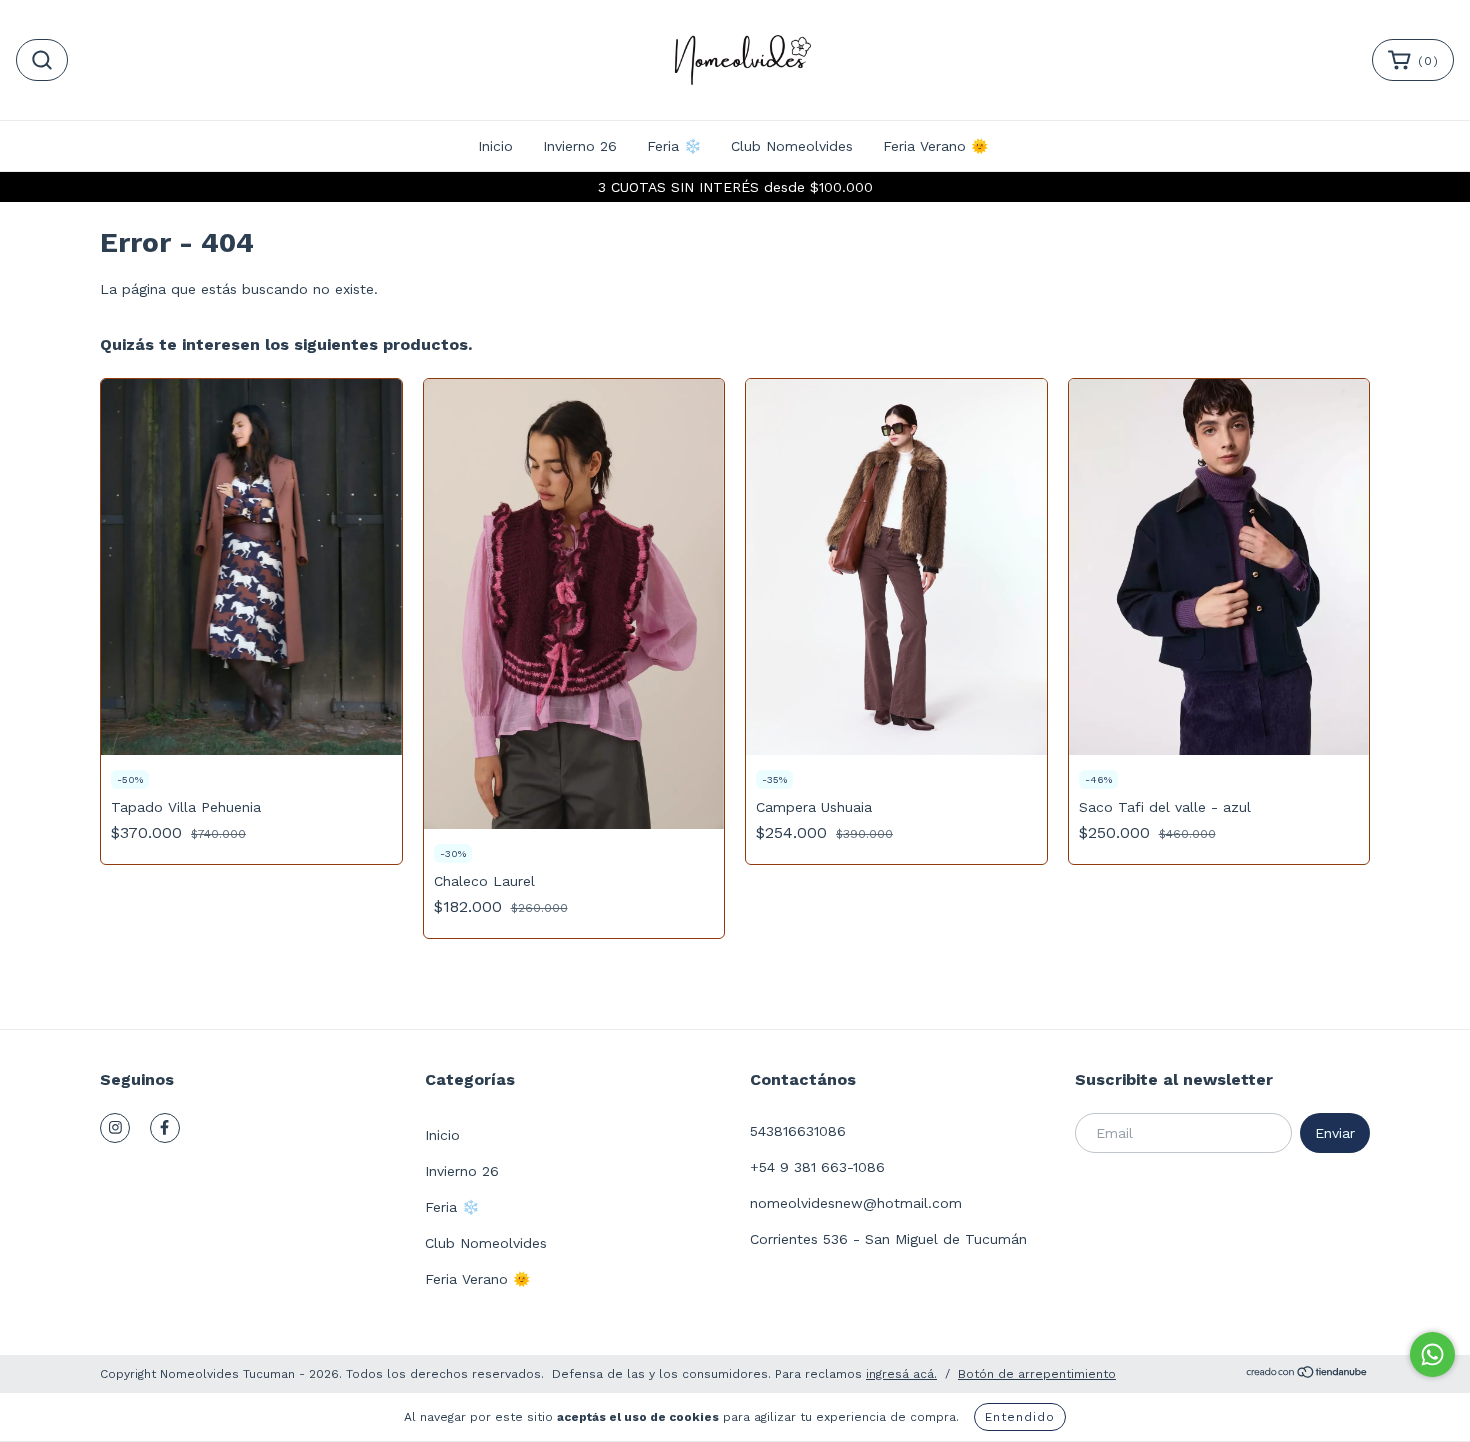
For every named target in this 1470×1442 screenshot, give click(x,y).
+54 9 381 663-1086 (817, 1167)
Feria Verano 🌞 (935, 146)
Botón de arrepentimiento (1037, 1374)
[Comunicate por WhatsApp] (1432, 1354)
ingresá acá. (901, 1374)
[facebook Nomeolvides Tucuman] (165, 1128)
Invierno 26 (580, 146)
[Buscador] (42, 60)
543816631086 (798, 1131)
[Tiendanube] (1307, 1375)
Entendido (1020, 1417)
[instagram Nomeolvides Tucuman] (115, 1128)
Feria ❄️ (674, 146)
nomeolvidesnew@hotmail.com (856, 1203)
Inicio (495, 146)
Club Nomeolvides (792, 146)
